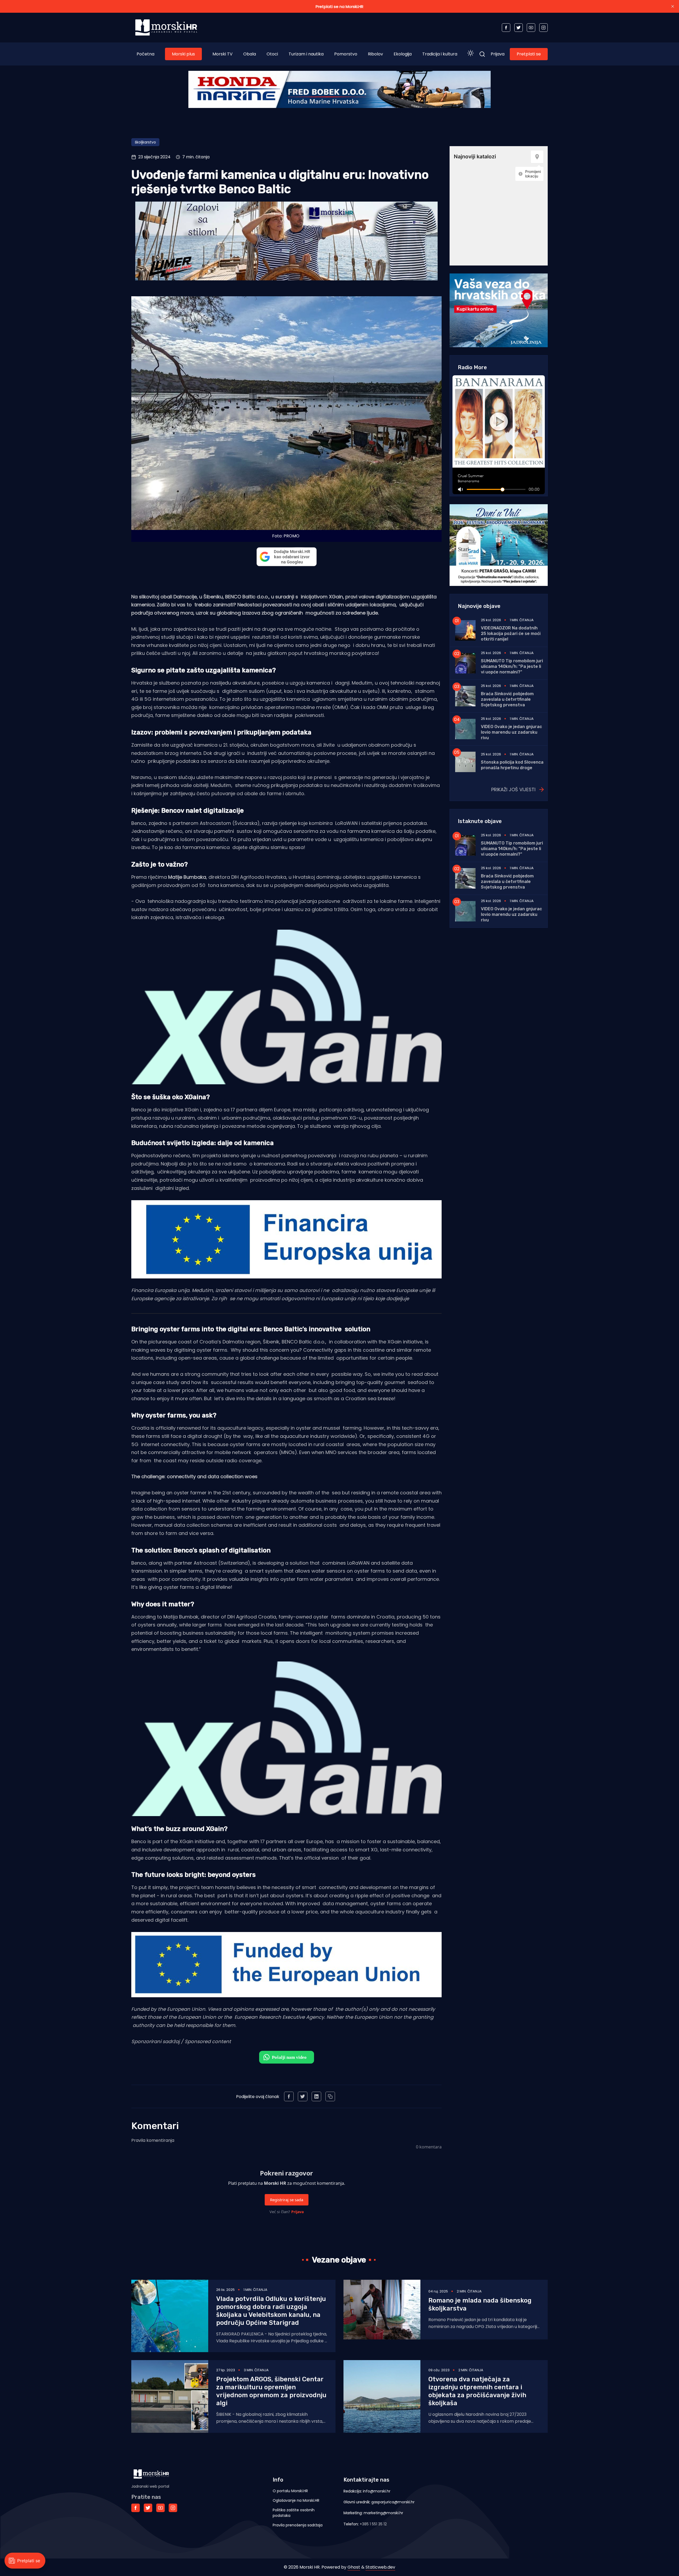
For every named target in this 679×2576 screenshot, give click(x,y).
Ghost (354, 2567)
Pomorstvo (346, 54)
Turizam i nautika (306, 54)
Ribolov (375, 54)
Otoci (272, 54)
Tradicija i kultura (440, 54)
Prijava (498, 54)
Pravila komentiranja (153, 2140)
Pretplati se (529, 54)
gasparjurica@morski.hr (393, 2502)
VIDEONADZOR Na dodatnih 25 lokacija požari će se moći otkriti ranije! (511, 634)
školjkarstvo (145, 142)
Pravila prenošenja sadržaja (298, 2525)
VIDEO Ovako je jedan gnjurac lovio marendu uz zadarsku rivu (511, 732)
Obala (250, 54)
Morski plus (183, 54)
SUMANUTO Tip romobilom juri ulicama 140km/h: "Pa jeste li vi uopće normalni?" (512, 666)
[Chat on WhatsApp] (287, 2057)
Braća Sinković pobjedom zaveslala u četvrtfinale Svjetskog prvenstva (507, 699)
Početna (145, 54)
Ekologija (403, 54)
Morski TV (223, 54)
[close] (673, 6)
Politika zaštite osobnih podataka (294, 2513)
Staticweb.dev (380, 2567)
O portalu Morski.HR (290, 2491)
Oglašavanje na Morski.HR (296, 2500)
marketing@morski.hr (383, 2513)
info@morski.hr (377, 2491)
